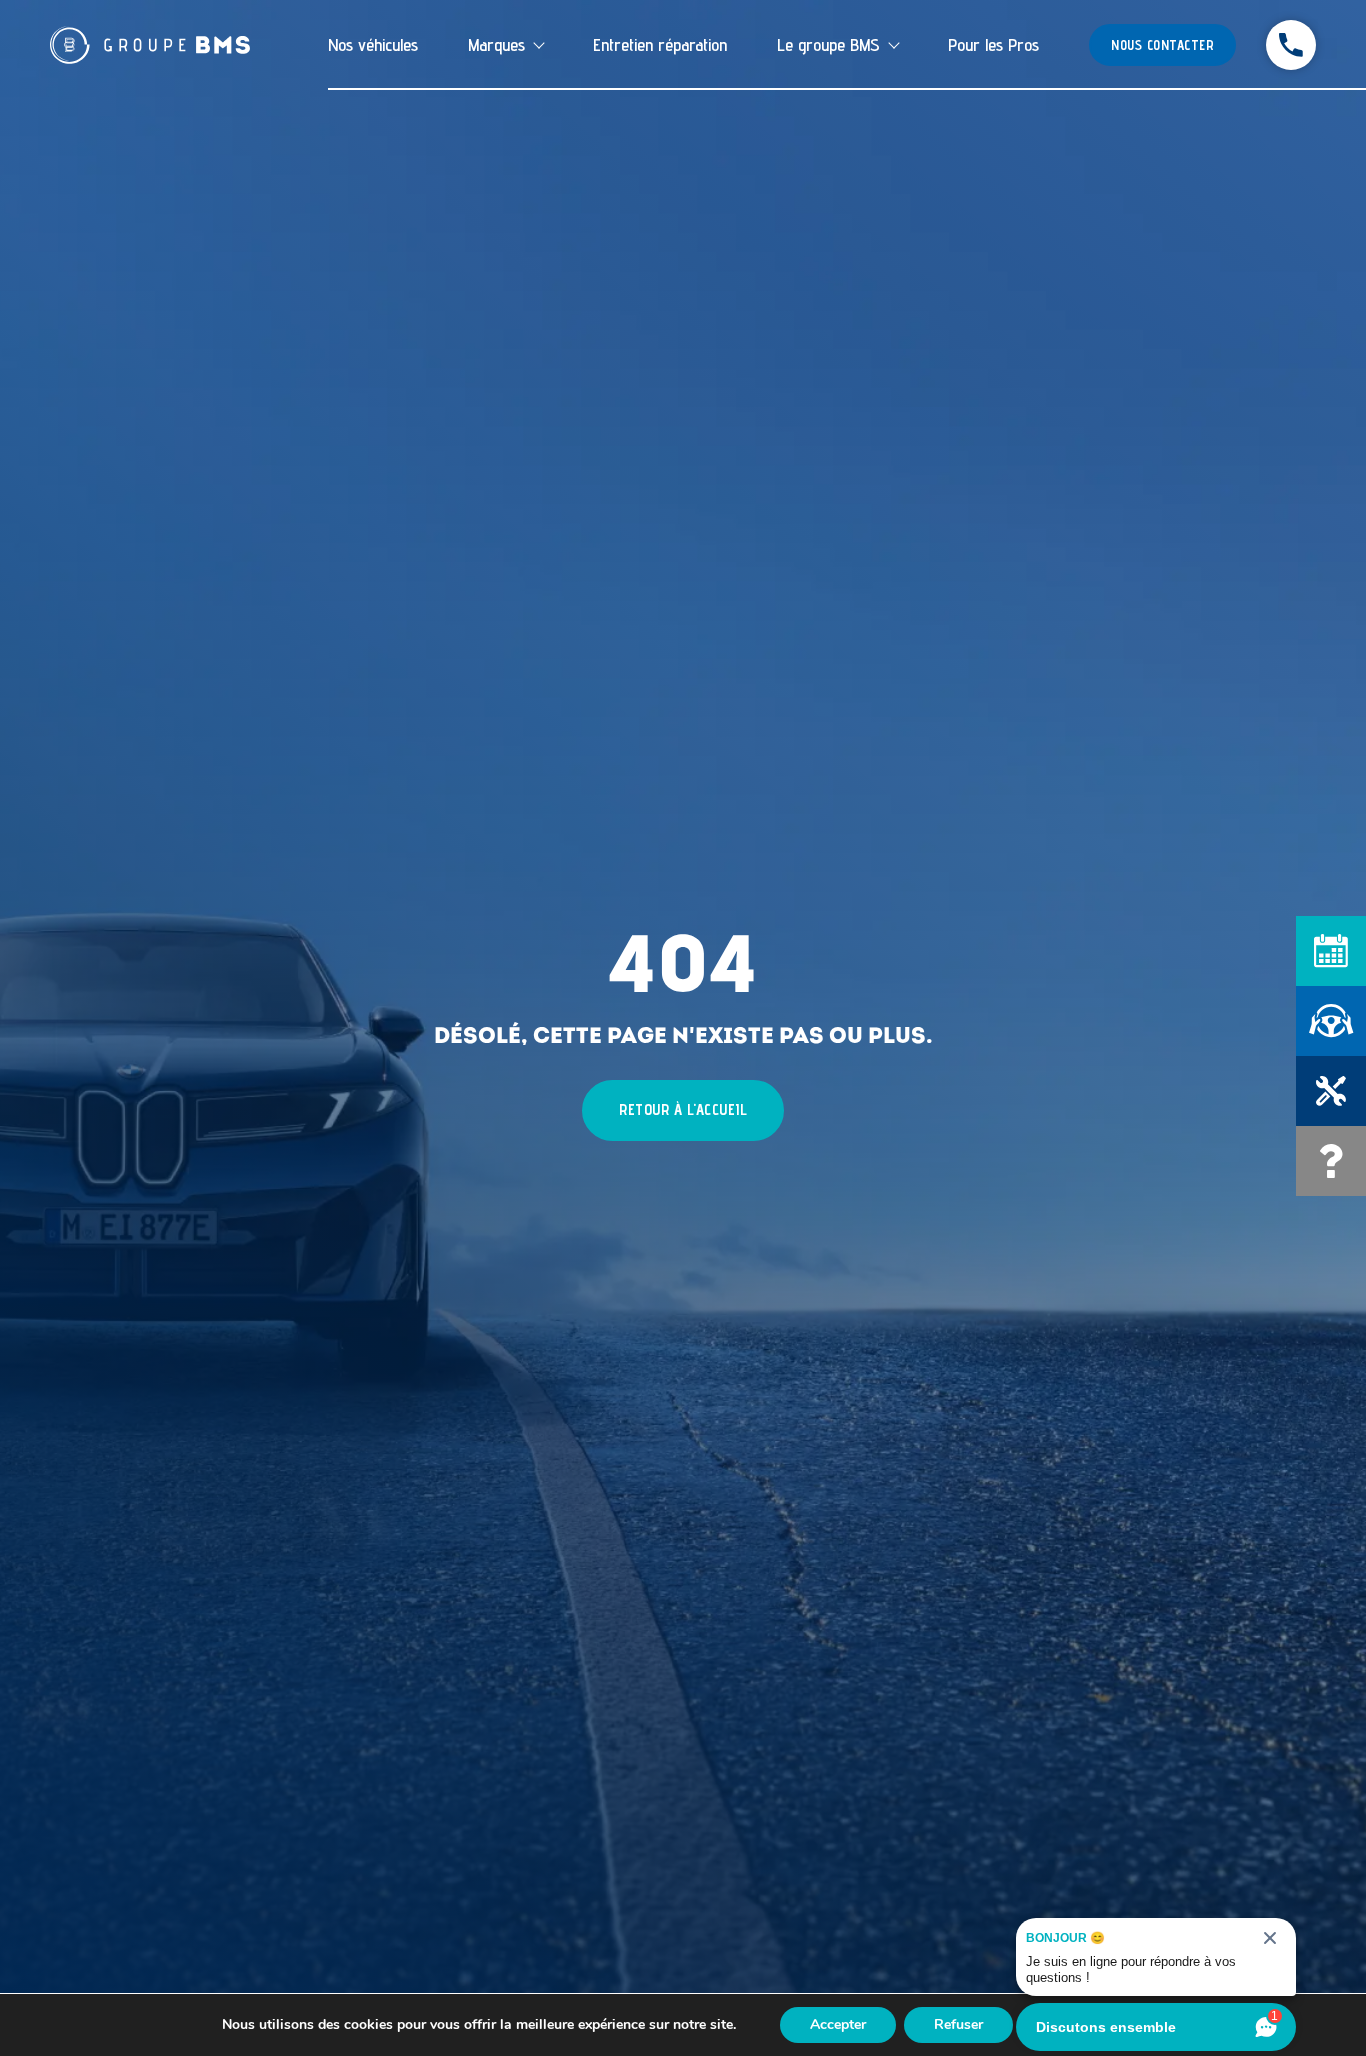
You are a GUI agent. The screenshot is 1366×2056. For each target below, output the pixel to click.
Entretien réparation (660, 44)
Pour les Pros (993, 44)
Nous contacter (1162, 45)
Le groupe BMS (828, 44)
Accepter (838, 2024)
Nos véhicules (373, 44)
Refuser (958, 2024)
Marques (496, 44)
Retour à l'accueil (683, 1109)
